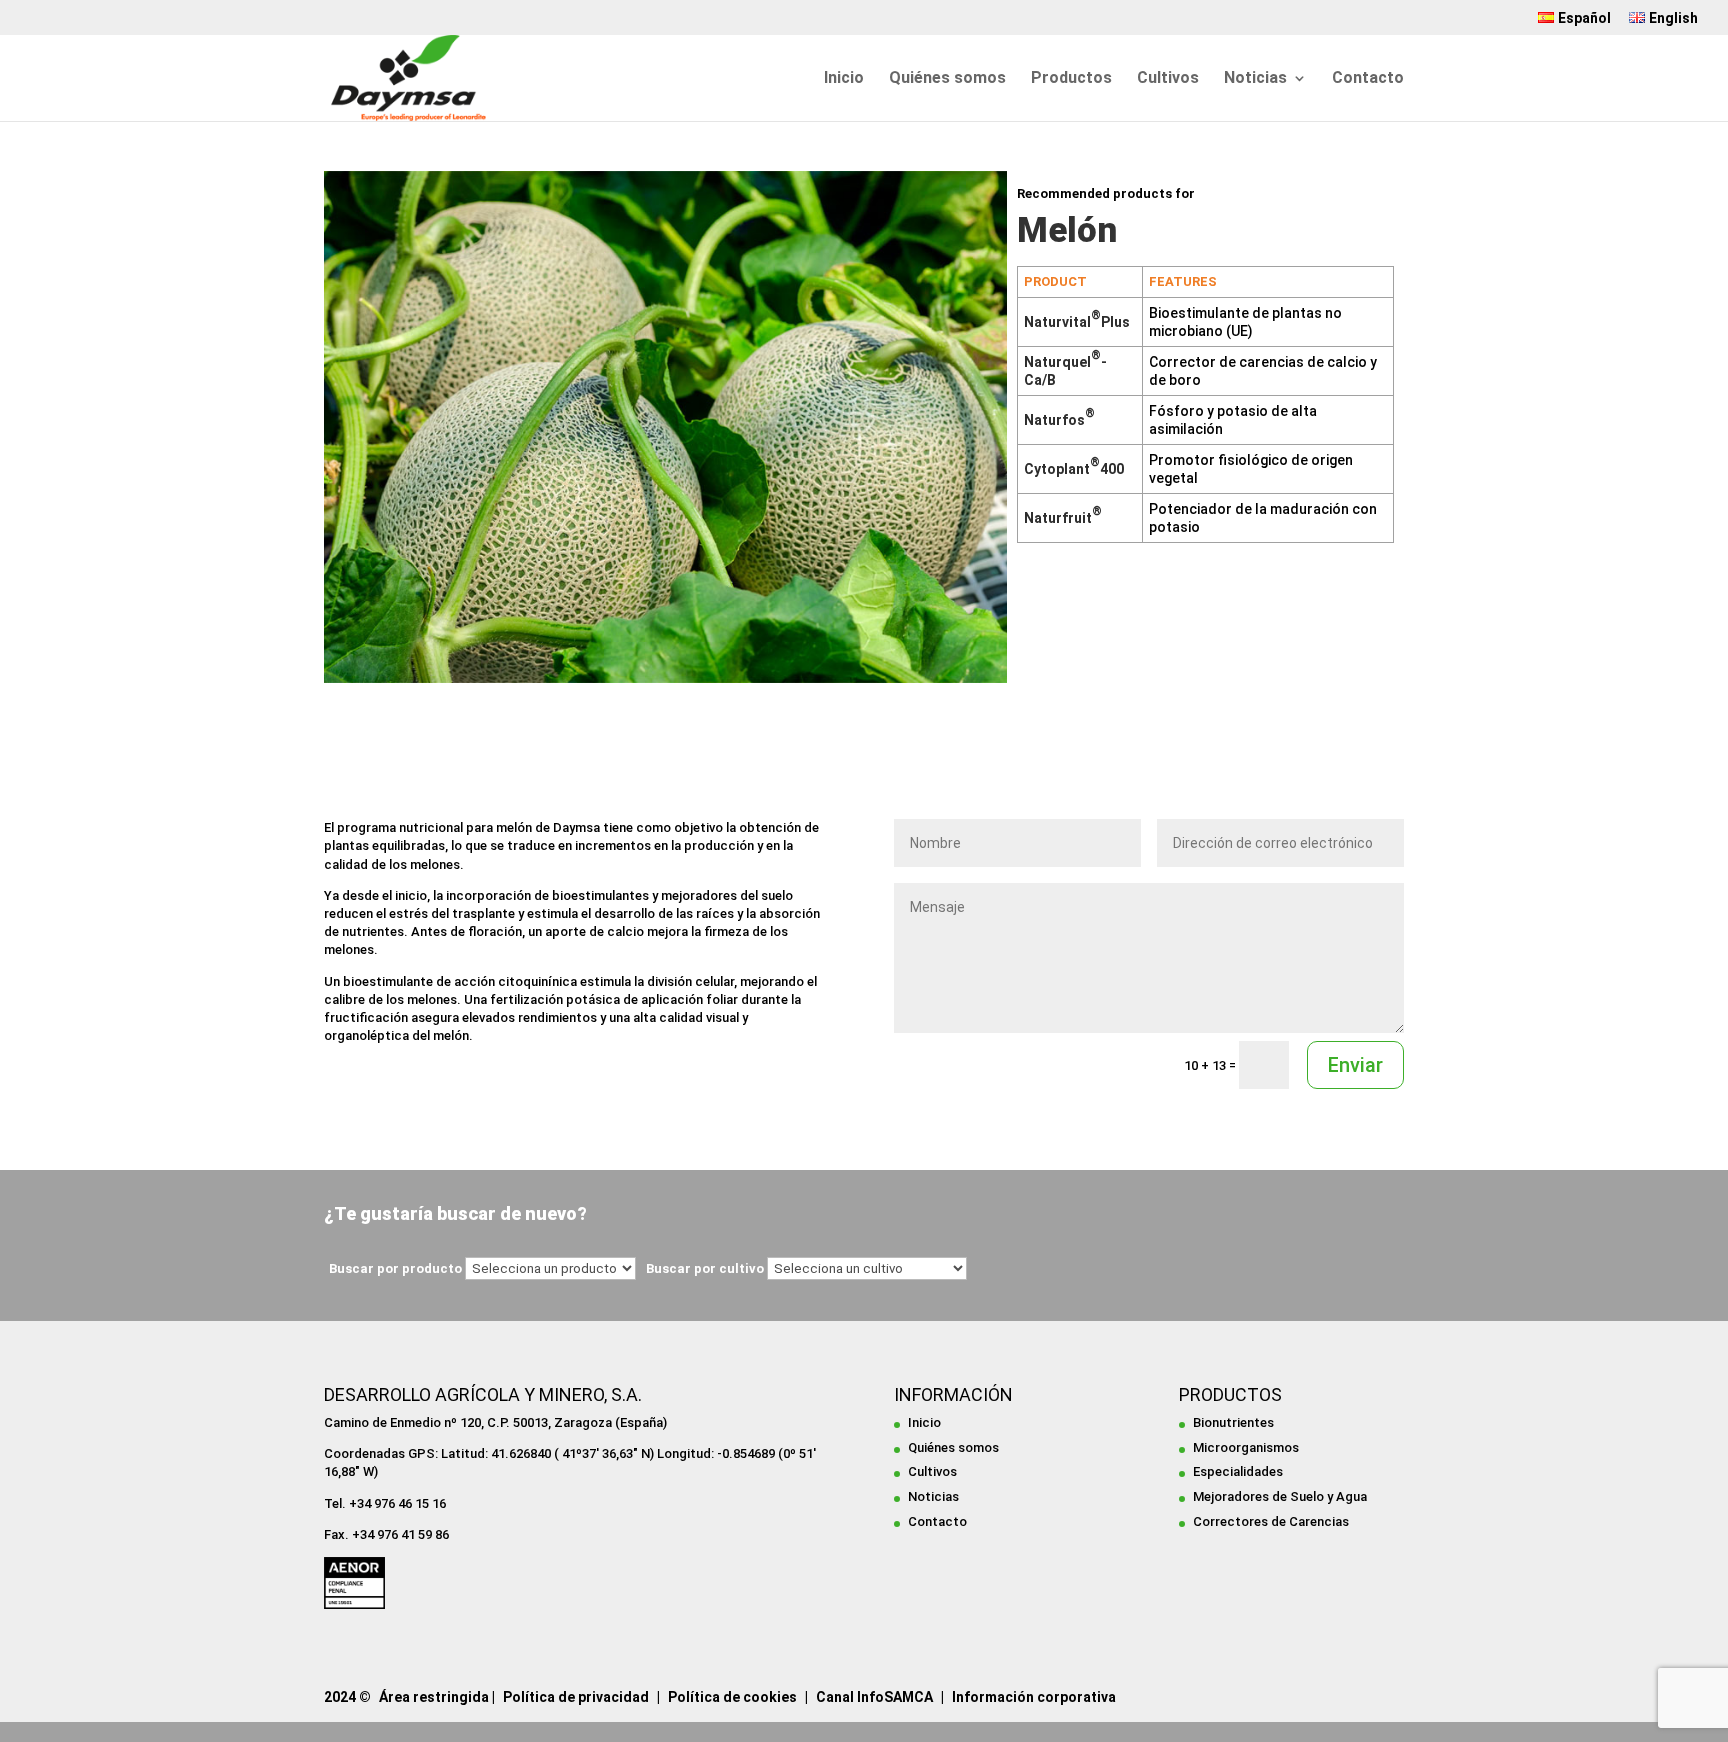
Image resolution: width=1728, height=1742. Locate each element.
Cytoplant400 (1074, 469)
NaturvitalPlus (1077, 322)
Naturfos (1059, 420)
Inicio (844, 79)
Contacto (1368, 79)
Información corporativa (1034, 1697)
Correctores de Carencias (1271, 1521)
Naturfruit (1063, 518)
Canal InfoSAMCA (874, 1697)
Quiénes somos (947, 79)
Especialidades (1238, 1471)
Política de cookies (732, 1697)
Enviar (1355, 1065)
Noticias (1255, 79)
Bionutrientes (1233, 1422)
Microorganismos (1246, 1447)
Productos (1071, 79)
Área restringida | (437, 1697)
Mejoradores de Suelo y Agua (1280, 1496)
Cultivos (1168, 79)
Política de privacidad (576, 1697)
